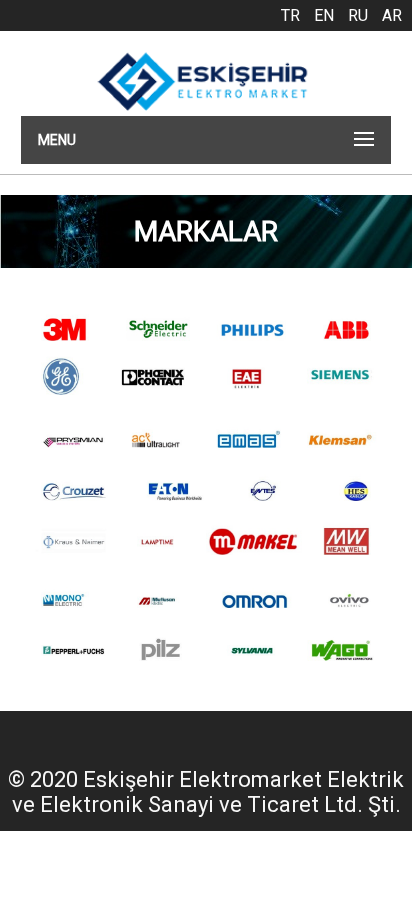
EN (324, 15)
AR (392, 15)
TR (290, 15)
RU (358, 15)
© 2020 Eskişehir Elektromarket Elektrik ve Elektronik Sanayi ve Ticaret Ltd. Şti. (206, 792)
